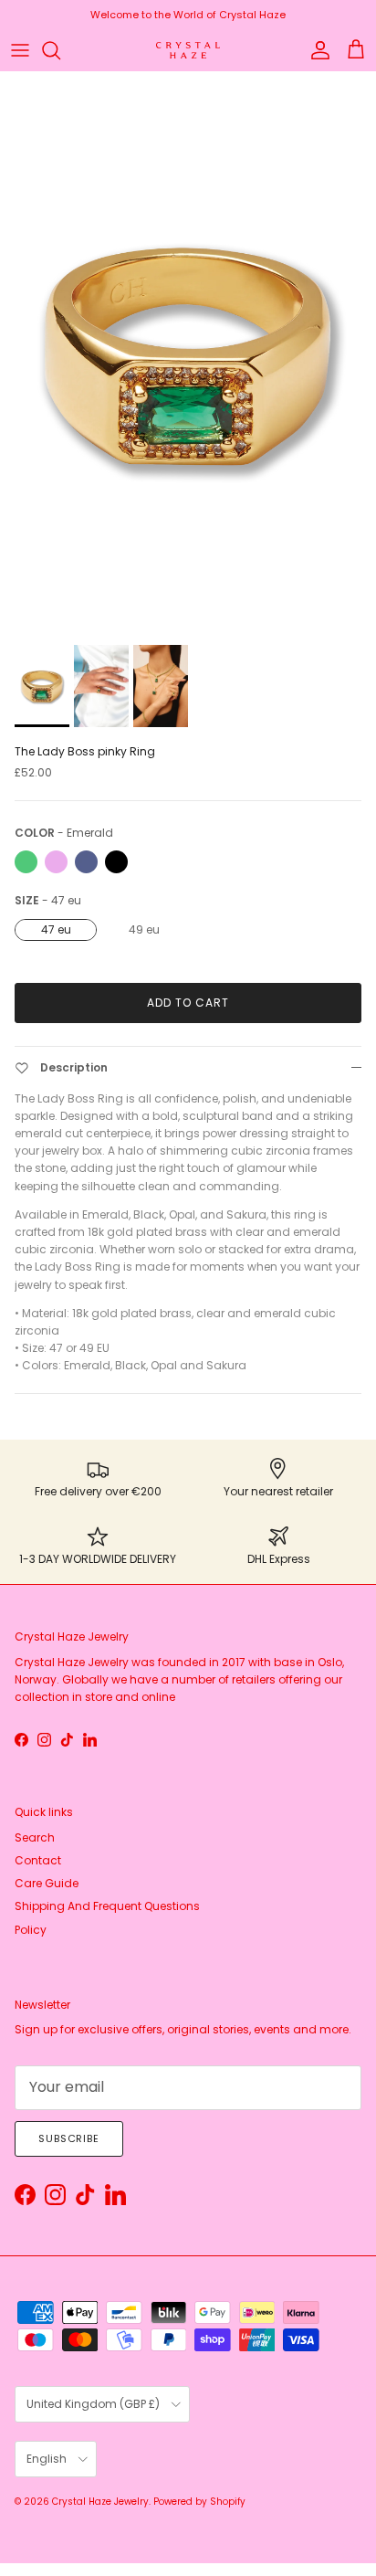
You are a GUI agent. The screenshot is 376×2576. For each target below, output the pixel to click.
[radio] (26, 862)
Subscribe (69, 2138)
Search (35, 1837)
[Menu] (20, 50)
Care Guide (47, 1883)
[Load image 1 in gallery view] (188, 354)
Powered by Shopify (199, 2502)
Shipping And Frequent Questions (107, 1906)
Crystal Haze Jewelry (100, 2502)
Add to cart (188, 1003)
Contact (38, 1860)
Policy (31, 1930)
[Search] (60, 50)
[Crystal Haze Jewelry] (188, 51)
